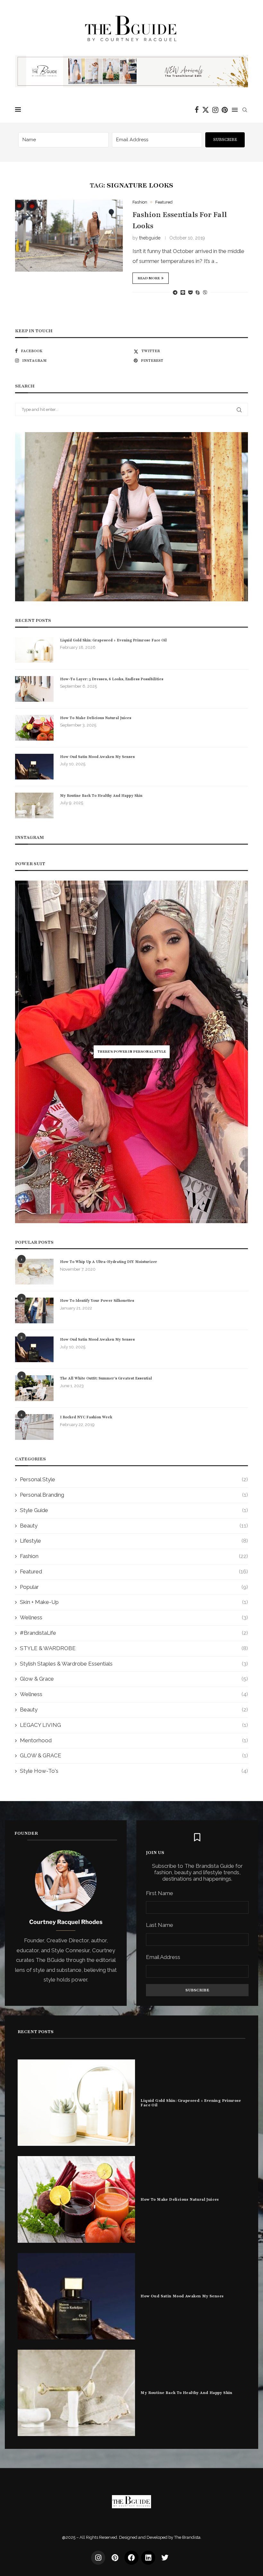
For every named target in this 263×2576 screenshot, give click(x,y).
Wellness (134, 1617)
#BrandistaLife (134, 1633)
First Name (160, 1893)
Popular (134, 1587)
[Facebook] (197, 110)
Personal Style (134, 1479)
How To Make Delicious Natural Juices (96, 718)
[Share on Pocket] (190, 292)
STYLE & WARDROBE (134, 1648)
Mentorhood (134, 1740)
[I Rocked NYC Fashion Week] (34, 1427)
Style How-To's (134, 1771)
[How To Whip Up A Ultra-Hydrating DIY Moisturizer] (34, 1272)
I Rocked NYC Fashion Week (86, 1417)
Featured (134, 1571)
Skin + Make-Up (134, 1602)
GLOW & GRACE (134, 1755)
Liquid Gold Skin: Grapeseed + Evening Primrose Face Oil (113, 640)
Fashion (134, 1556)
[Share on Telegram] (175, 292)
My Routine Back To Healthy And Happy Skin (101, 796)
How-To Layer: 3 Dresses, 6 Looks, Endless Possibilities (112, 679)
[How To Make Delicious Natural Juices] (34, 728)
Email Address (163, 1957)
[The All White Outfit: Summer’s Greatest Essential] (34, 1388)
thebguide (150, 238)
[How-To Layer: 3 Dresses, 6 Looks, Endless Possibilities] (34, 689)
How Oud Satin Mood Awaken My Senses (97, 757)
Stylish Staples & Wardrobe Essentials (134, 1664)
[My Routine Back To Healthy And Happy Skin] (34, 805)
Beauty (134, 1526)
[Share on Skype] (198, 292)
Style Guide (134, 1510)
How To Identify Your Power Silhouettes (97, 1301)
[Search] (245, 110)
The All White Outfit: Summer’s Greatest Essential (106, 1378)
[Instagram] (215, 110)
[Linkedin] (148, 2558)
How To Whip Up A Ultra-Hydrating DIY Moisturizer (109, 1262)
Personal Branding (134, 1495)
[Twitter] (206, 110)
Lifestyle (134, 1541)
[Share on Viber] (205, 292)
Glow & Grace (134, 1679)
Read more (149, 278)
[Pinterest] (225, 110)
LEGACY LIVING (134, 1725)
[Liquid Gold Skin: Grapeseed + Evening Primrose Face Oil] (34, 650)
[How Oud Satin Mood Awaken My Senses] (34, 767)
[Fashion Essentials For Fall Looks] (69, 236)
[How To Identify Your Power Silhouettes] (34, 1310)
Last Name (160, 1925)
